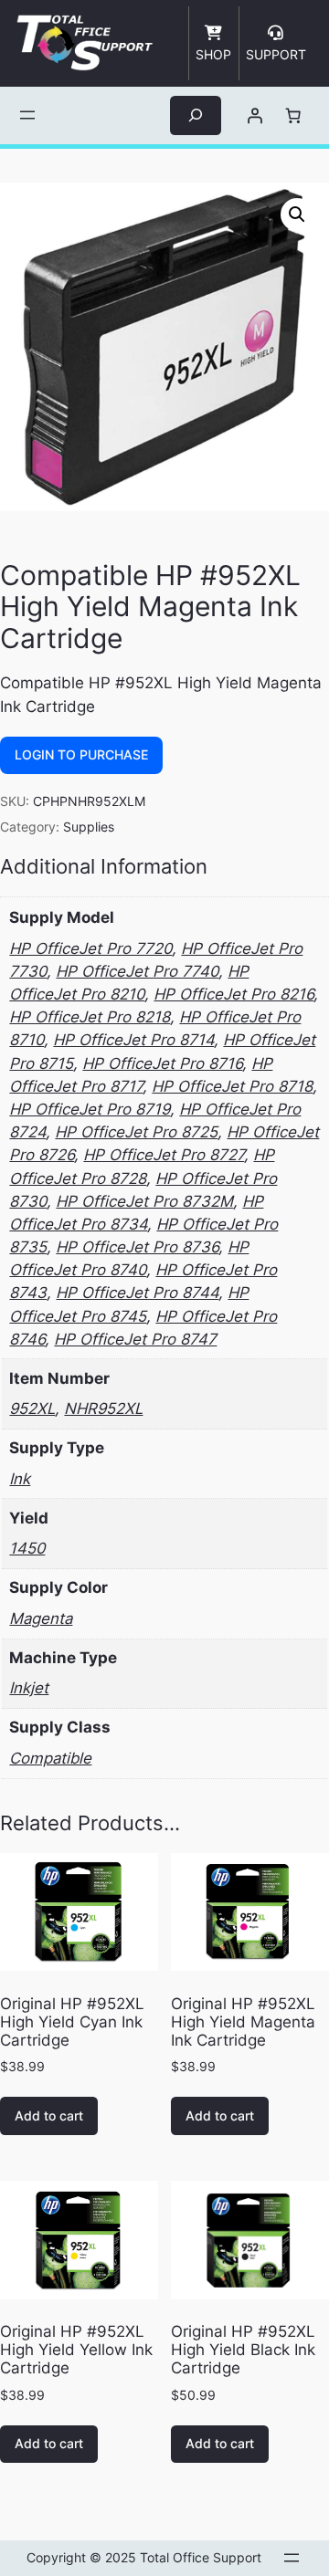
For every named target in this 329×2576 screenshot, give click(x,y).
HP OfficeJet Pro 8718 (232, 1086)
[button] (297, 215)
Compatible (50, 1758)
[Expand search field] (196, 115)
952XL (32, 1408)
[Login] (255, 115)
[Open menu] (27, 115)
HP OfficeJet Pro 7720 (90, 948)
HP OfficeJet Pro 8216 (233, 994)
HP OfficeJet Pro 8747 (135, 1339)
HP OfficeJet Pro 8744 (137, 1293)
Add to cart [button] (49, 2115)
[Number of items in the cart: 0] (293, 115)
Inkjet (29, 1688)
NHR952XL (103, 1408)
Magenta (41, 1618)
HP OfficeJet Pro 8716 (162, 1063)
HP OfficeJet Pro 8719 (90, 1109)
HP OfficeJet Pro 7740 (137, 971)
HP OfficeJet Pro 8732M (144, 1201)
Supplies (89, 827)
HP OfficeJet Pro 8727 (164, 1155)
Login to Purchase (81, 754)
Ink (20, 1479)
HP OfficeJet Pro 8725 (136, 1132)
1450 (27, 1548)
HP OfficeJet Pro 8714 (133, 1040)
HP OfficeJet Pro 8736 (137, 1247)
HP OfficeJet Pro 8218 (90, 1017)
